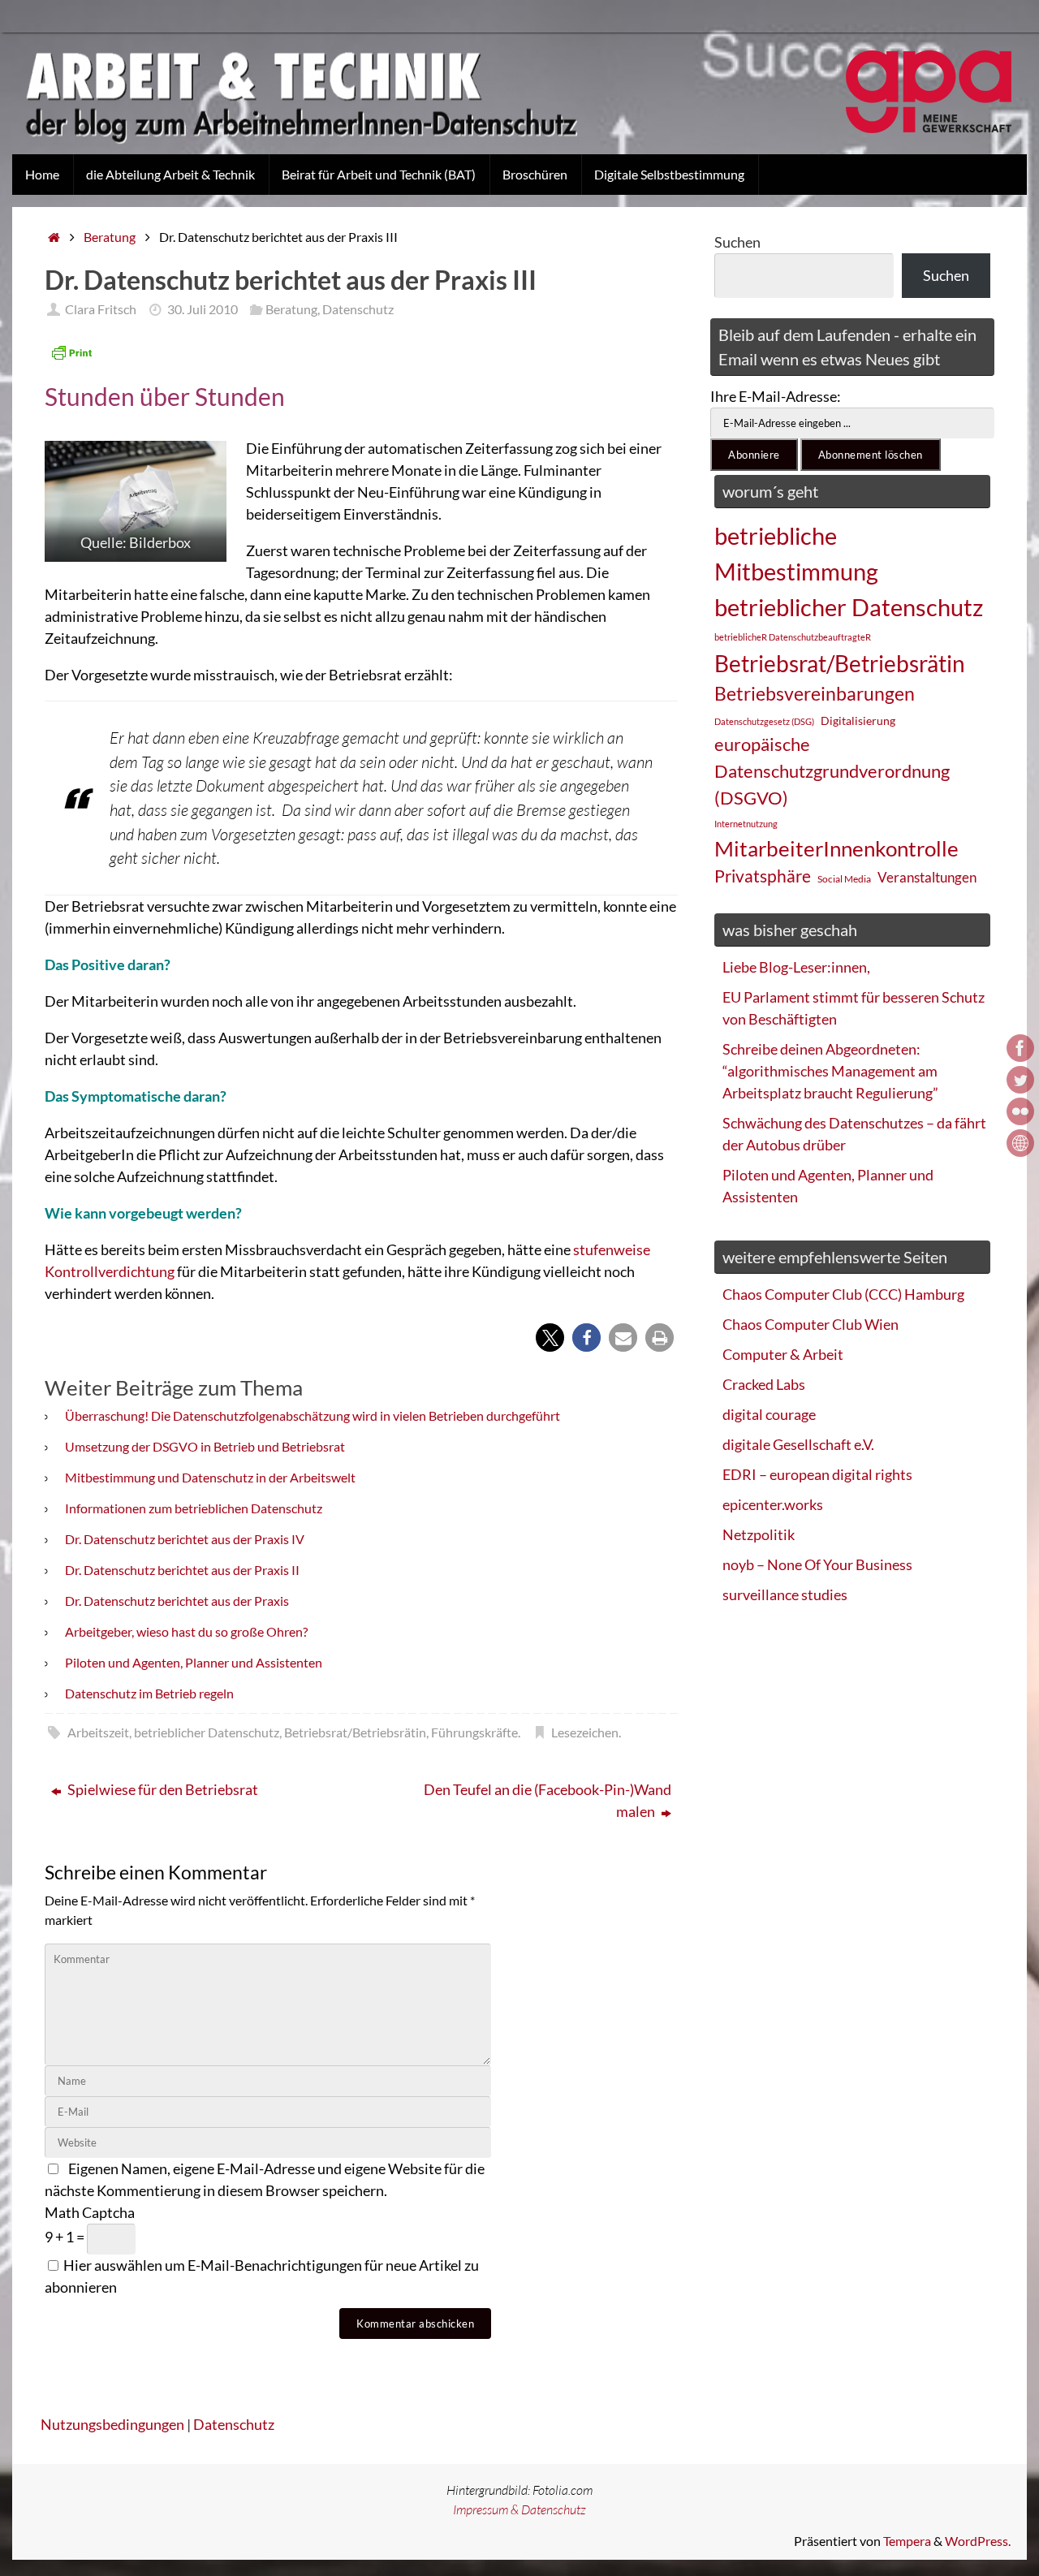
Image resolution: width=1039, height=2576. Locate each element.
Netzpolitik (759, 1534)
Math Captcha (90, 2212)
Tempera (907, 2541)
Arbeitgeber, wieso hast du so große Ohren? (186, 1631)
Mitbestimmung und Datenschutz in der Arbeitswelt (210, 1477)
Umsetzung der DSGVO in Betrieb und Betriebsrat (205, 1446)
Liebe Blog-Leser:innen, (796, 967)
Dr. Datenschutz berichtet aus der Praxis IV (185, 1539)
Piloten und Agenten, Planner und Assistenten (194, 1662)
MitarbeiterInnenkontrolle (836, 848)
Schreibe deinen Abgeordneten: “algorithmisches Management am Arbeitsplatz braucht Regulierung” (830, 1071)
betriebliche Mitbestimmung (796, 553)
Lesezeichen (585, 1732)
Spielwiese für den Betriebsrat (162, 1789)
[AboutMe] (1020, 1143)
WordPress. (978, 2541)
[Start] (54, 237)
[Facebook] (1020, 1048)
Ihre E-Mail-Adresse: (776, 396)
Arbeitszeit (98, 1732)
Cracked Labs (764, 1384)
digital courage (769, 1414)
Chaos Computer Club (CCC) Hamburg (843, 1294)
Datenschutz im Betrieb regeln (149, 1693)
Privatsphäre (763, 876)
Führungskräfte (474, 1732)
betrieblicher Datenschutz (207, 1732)
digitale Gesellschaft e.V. (798, 1444)
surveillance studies (785, 1594)
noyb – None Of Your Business (817, 1564)
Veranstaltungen (927, 878)
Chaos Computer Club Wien (811, 1324)
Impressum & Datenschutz (519, 2509)
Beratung (110, 237)
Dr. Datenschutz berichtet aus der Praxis (177, 1601)
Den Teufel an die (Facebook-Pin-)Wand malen (548, 1800)
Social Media (844, 879)
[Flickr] (1020, 1111)
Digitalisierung (858, 721)
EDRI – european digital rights (817, 1474)
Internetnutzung (746, 824)
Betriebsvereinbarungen (815, 694)
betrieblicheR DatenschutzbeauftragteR (793, 637)
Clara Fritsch (101, 309)
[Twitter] (1020, 1080)
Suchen (737, 242)
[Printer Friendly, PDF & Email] (71, 352)
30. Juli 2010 (203, 309)
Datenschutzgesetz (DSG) (764, 721)
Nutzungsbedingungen (112, 2424)
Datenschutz (358, 309)
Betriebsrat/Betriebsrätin (355, 1732)
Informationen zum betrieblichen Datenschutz (194, 1508)
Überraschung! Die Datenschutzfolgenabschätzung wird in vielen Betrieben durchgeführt (313, 1415)
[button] (550, 1338)
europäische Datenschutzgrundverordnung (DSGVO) (832, 771)
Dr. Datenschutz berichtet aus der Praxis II (182, 1570)
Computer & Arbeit (783, 1354)
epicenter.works (773, 1504)
